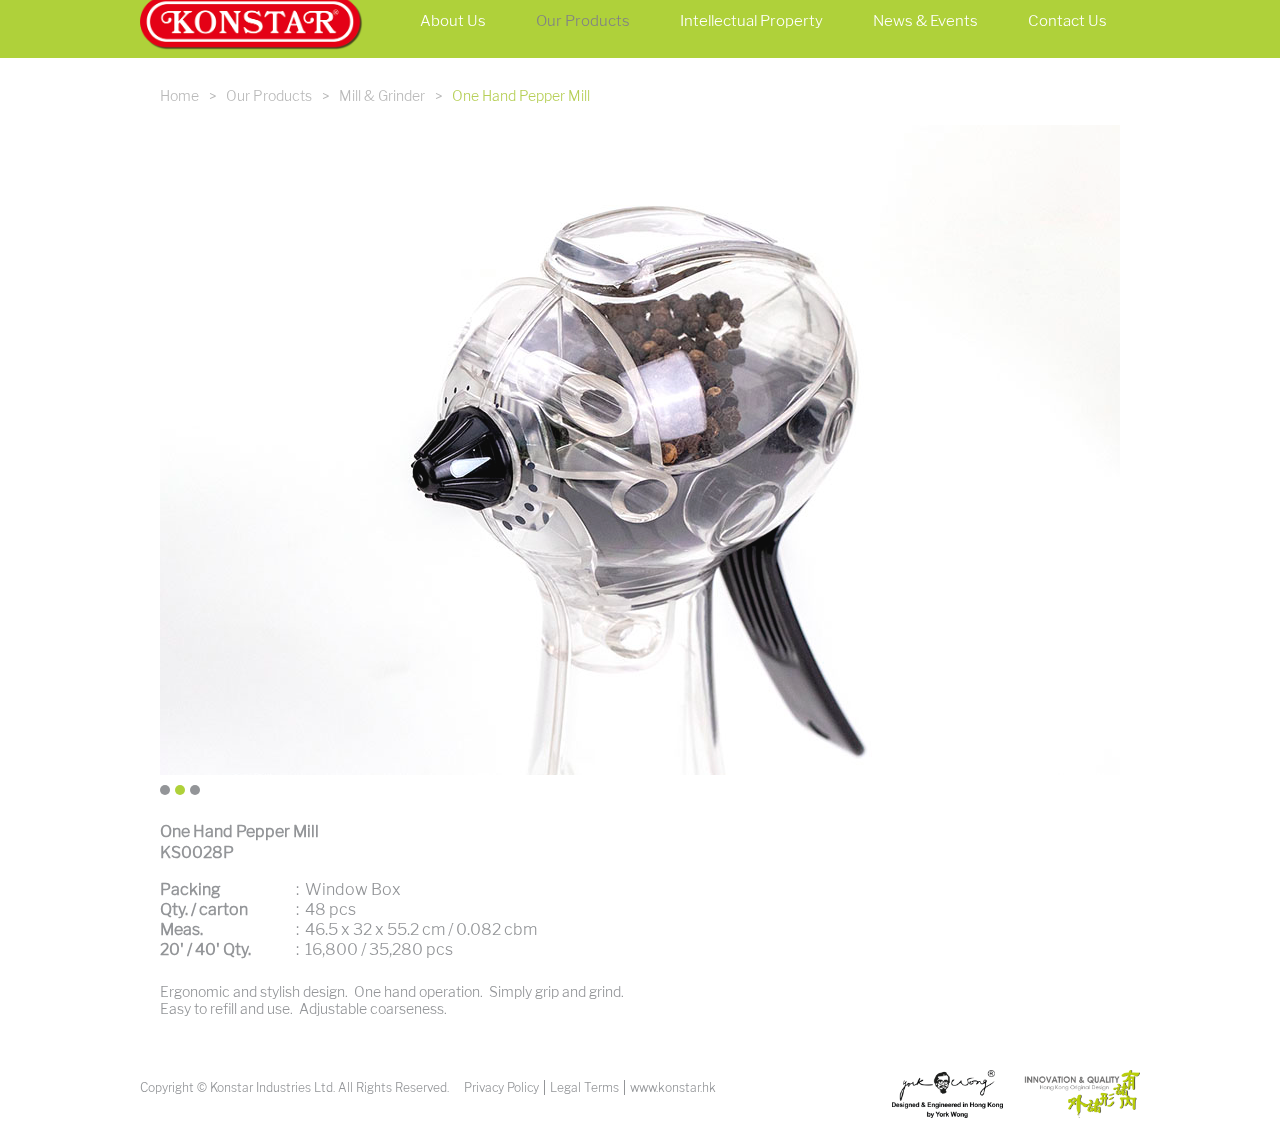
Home (179, 96)
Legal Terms (584, 1087)
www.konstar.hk (673, 1087)
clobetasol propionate (176, 1120)
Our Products (583, 21)
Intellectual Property (751, 21)
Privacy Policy (501, 1087)
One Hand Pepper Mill (521, 96)
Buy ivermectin (48, 1120)
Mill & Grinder (382, 96)
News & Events (925, 21)
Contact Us (1067, 21)
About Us (453, 21)
